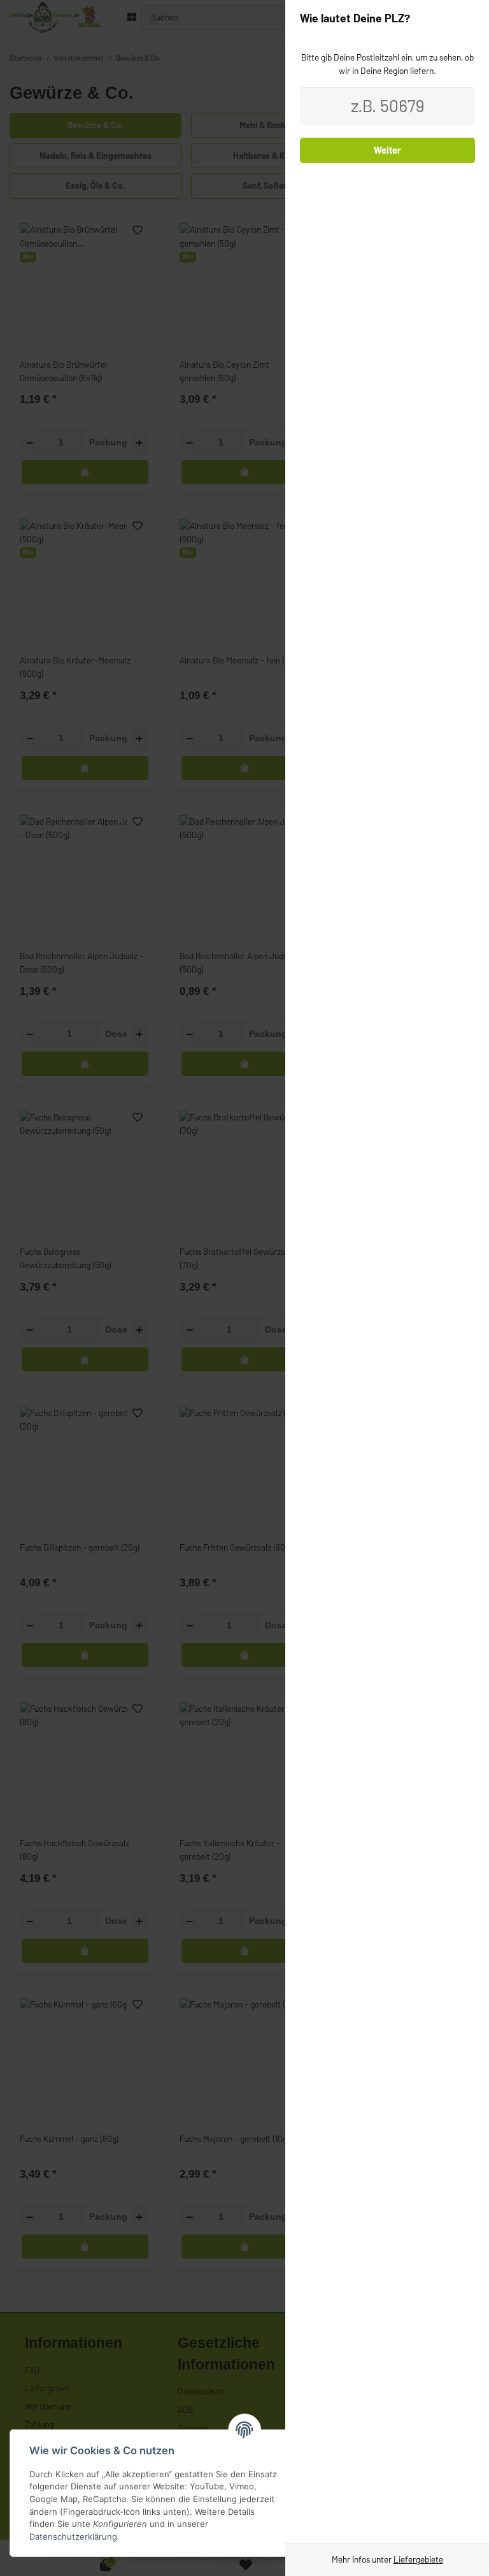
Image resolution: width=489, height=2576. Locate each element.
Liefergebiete (418, 2559)
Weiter (387, 150)
